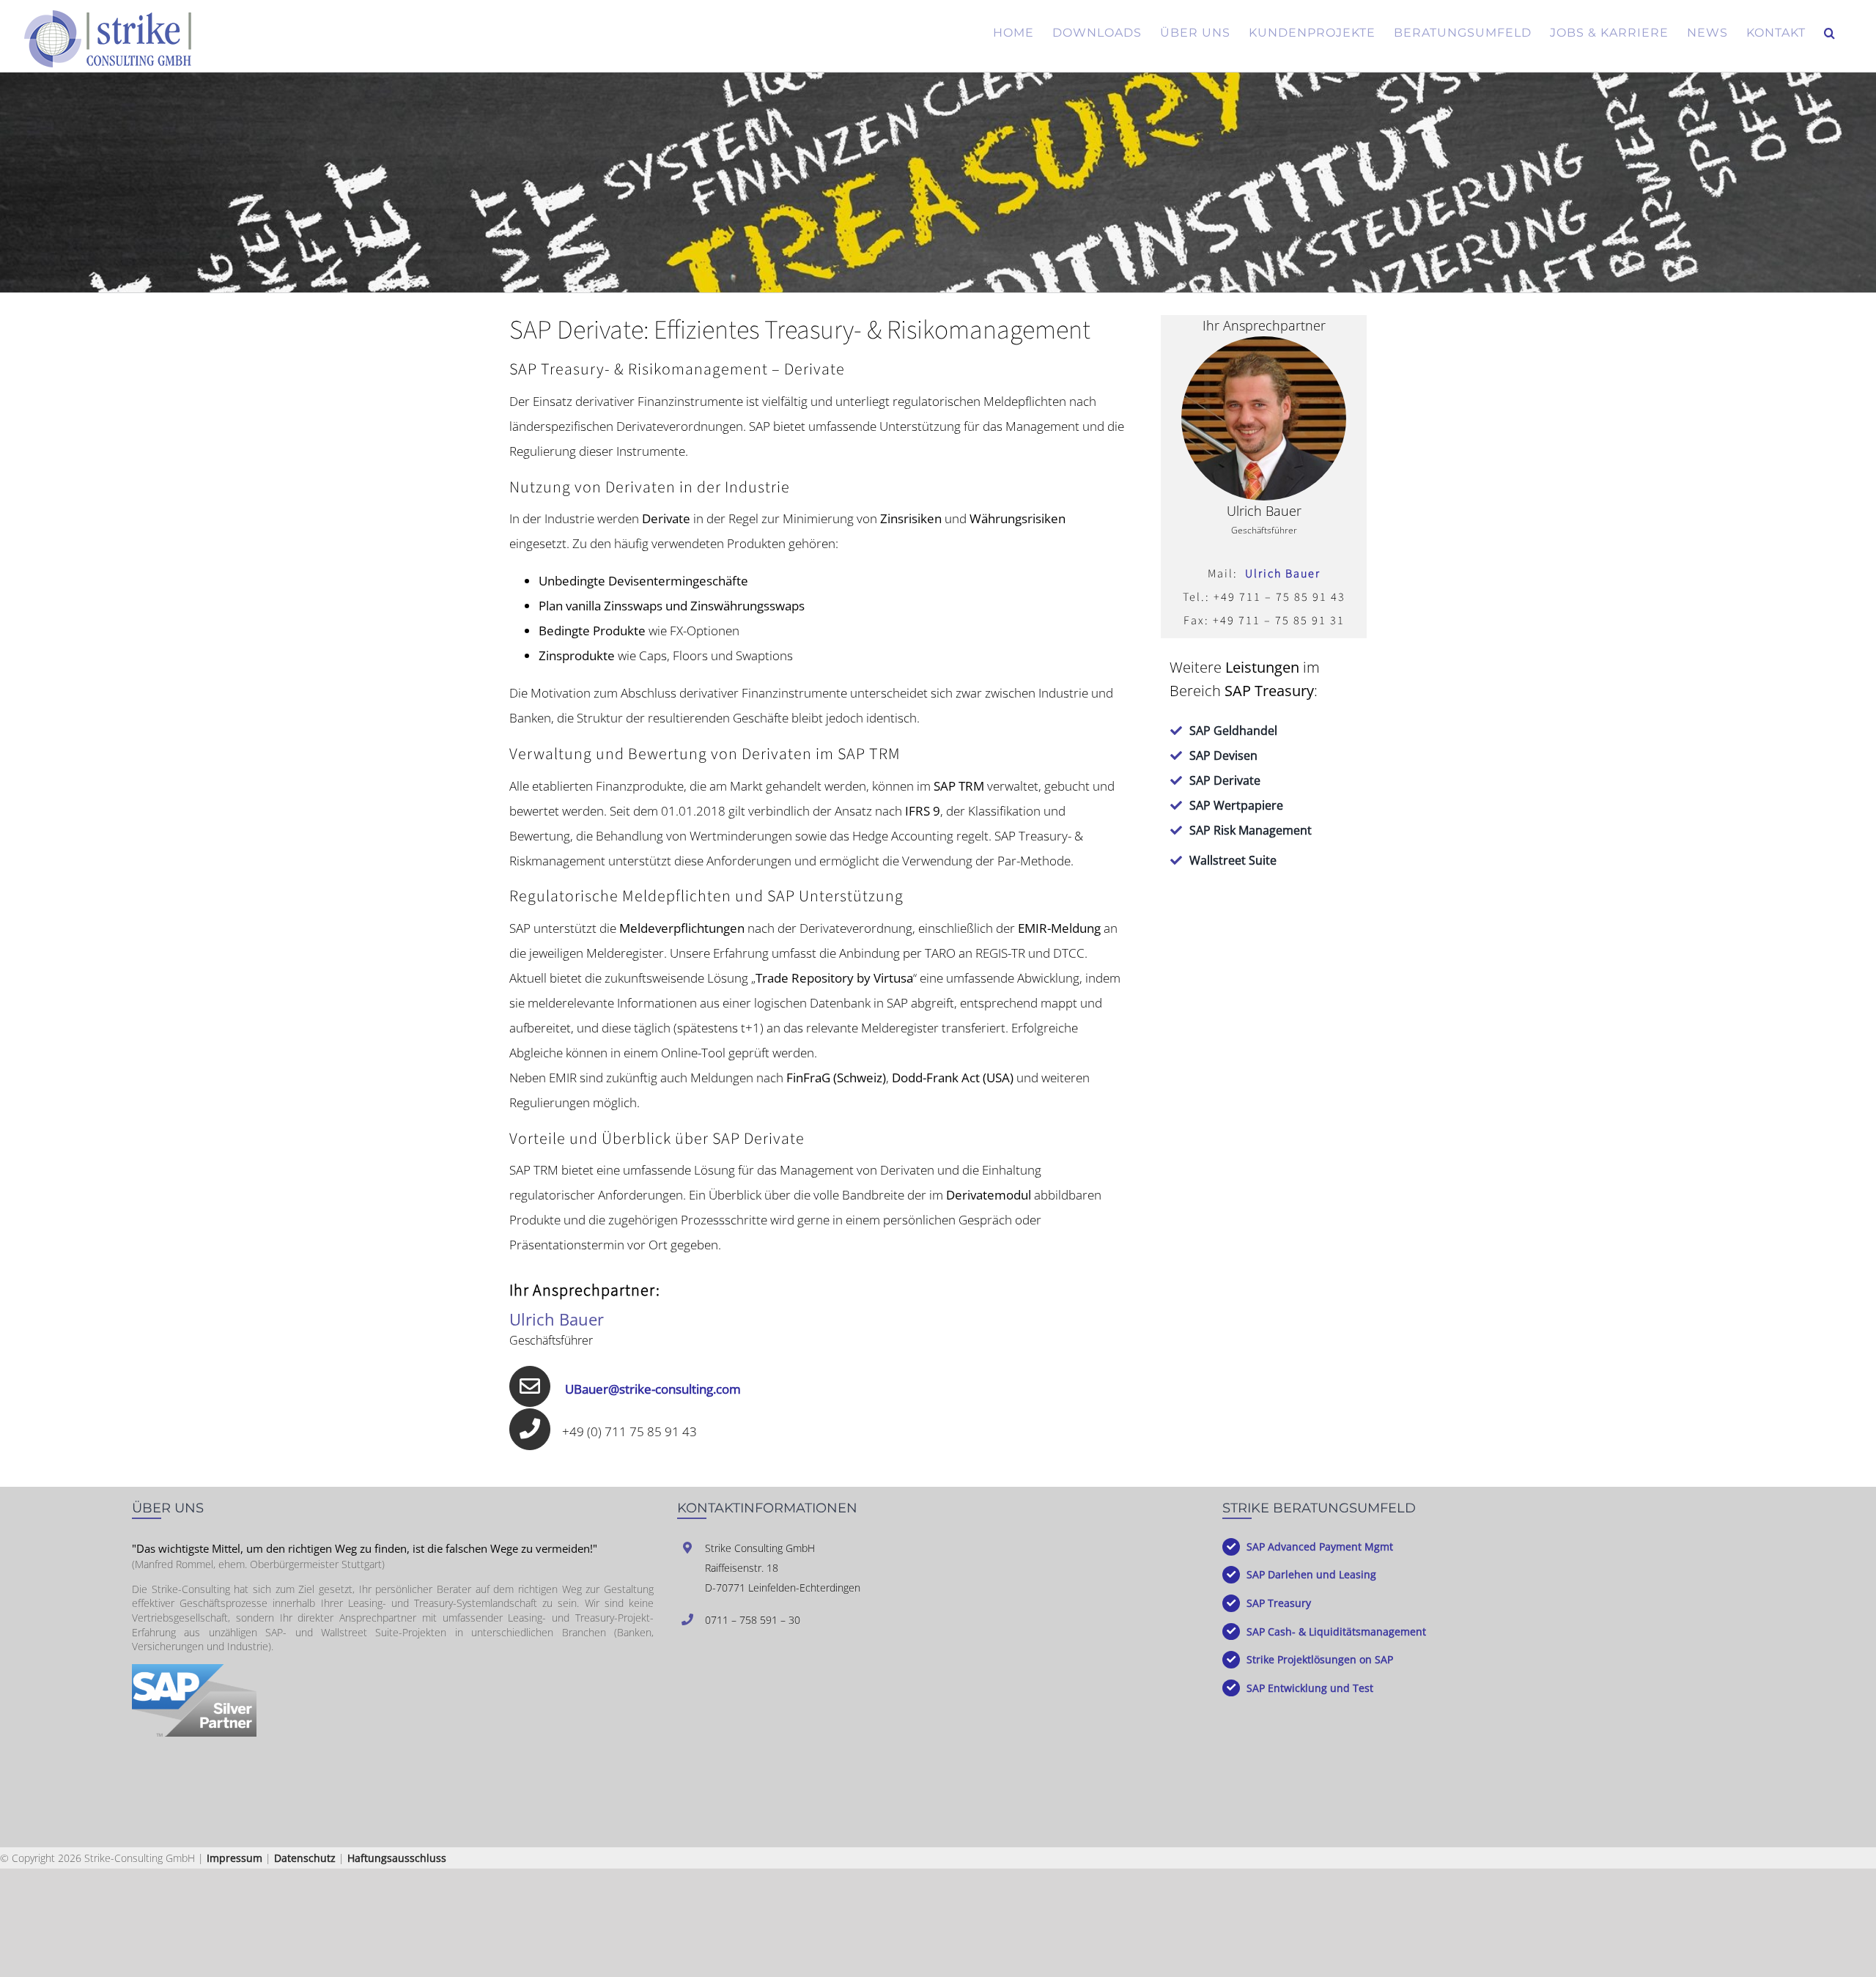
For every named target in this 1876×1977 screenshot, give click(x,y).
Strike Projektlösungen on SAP (1320, 1659)
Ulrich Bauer (1283, 574)
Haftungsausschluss (397, 1858)
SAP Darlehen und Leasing (1311, 1574)
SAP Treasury (1279, 1603)
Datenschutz (305, 1858)
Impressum (234, 1858)
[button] (1830, 33)
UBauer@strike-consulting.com (653, 1389)
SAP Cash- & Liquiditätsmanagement (1336, 1632)
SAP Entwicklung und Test (1310, 1688)
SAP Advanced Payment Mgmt (1320, 1547)
